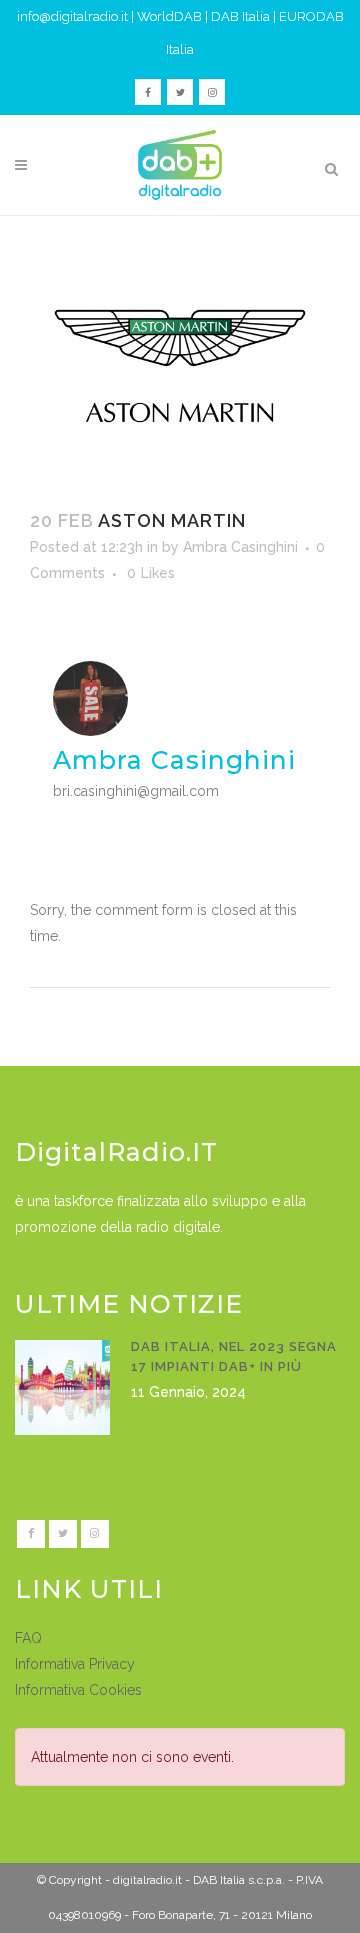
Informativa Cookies (78, 1690)
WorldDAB (169, 16)
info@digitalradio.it (72, 16)
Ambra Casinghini (240, 547)
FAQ (28, 1638)
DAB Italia (240, 16)
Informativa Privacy (75, 1664)
